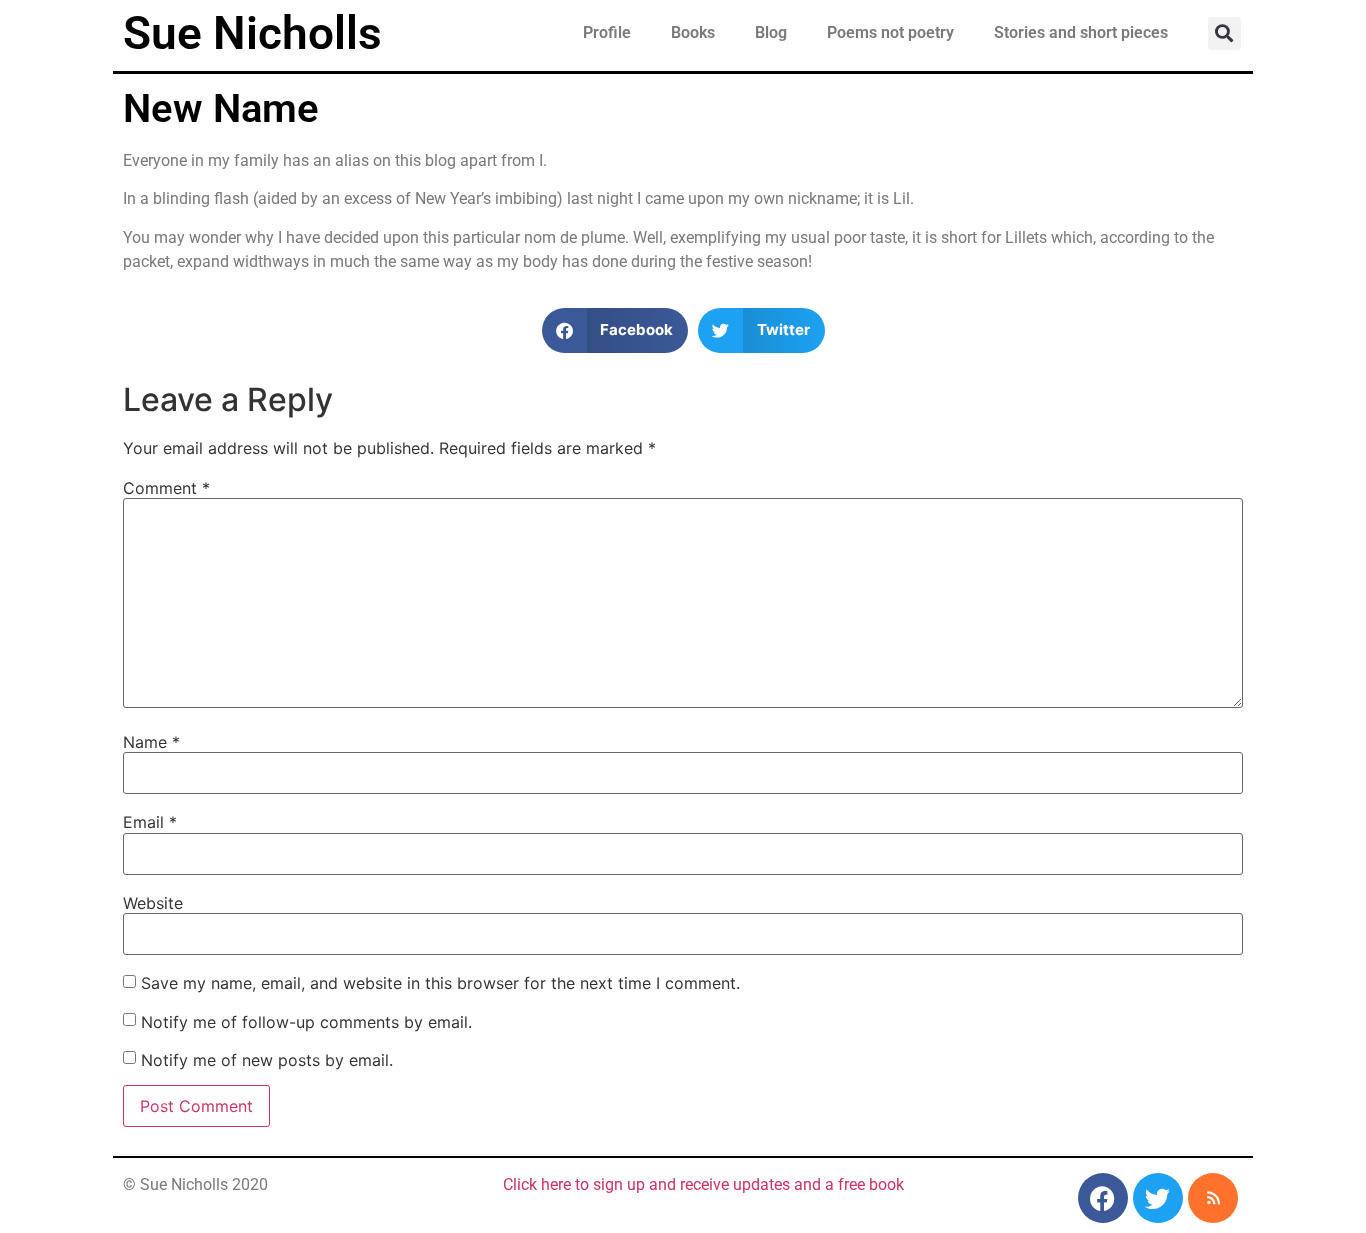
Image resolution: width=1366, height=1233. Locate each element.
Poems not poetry (890, 32)
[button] (1224, 33)
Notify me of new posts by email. (267, 1060)
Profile (607, 32)
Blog (771, 32)
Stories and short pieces (1081, 32)
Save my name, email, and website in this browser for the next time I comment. (440, 983)
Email (150, 822)
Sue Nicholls (252, 33)
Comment (166, 488)
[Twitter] (1158, 1198)
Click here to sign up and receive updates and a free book (703, 1184)
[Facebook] (1103, 1198)
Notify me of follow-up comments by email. (306, 1022)
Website (153, 903)
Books (693, 32)
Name (151, 742)
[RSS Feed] (1213, 1198)
